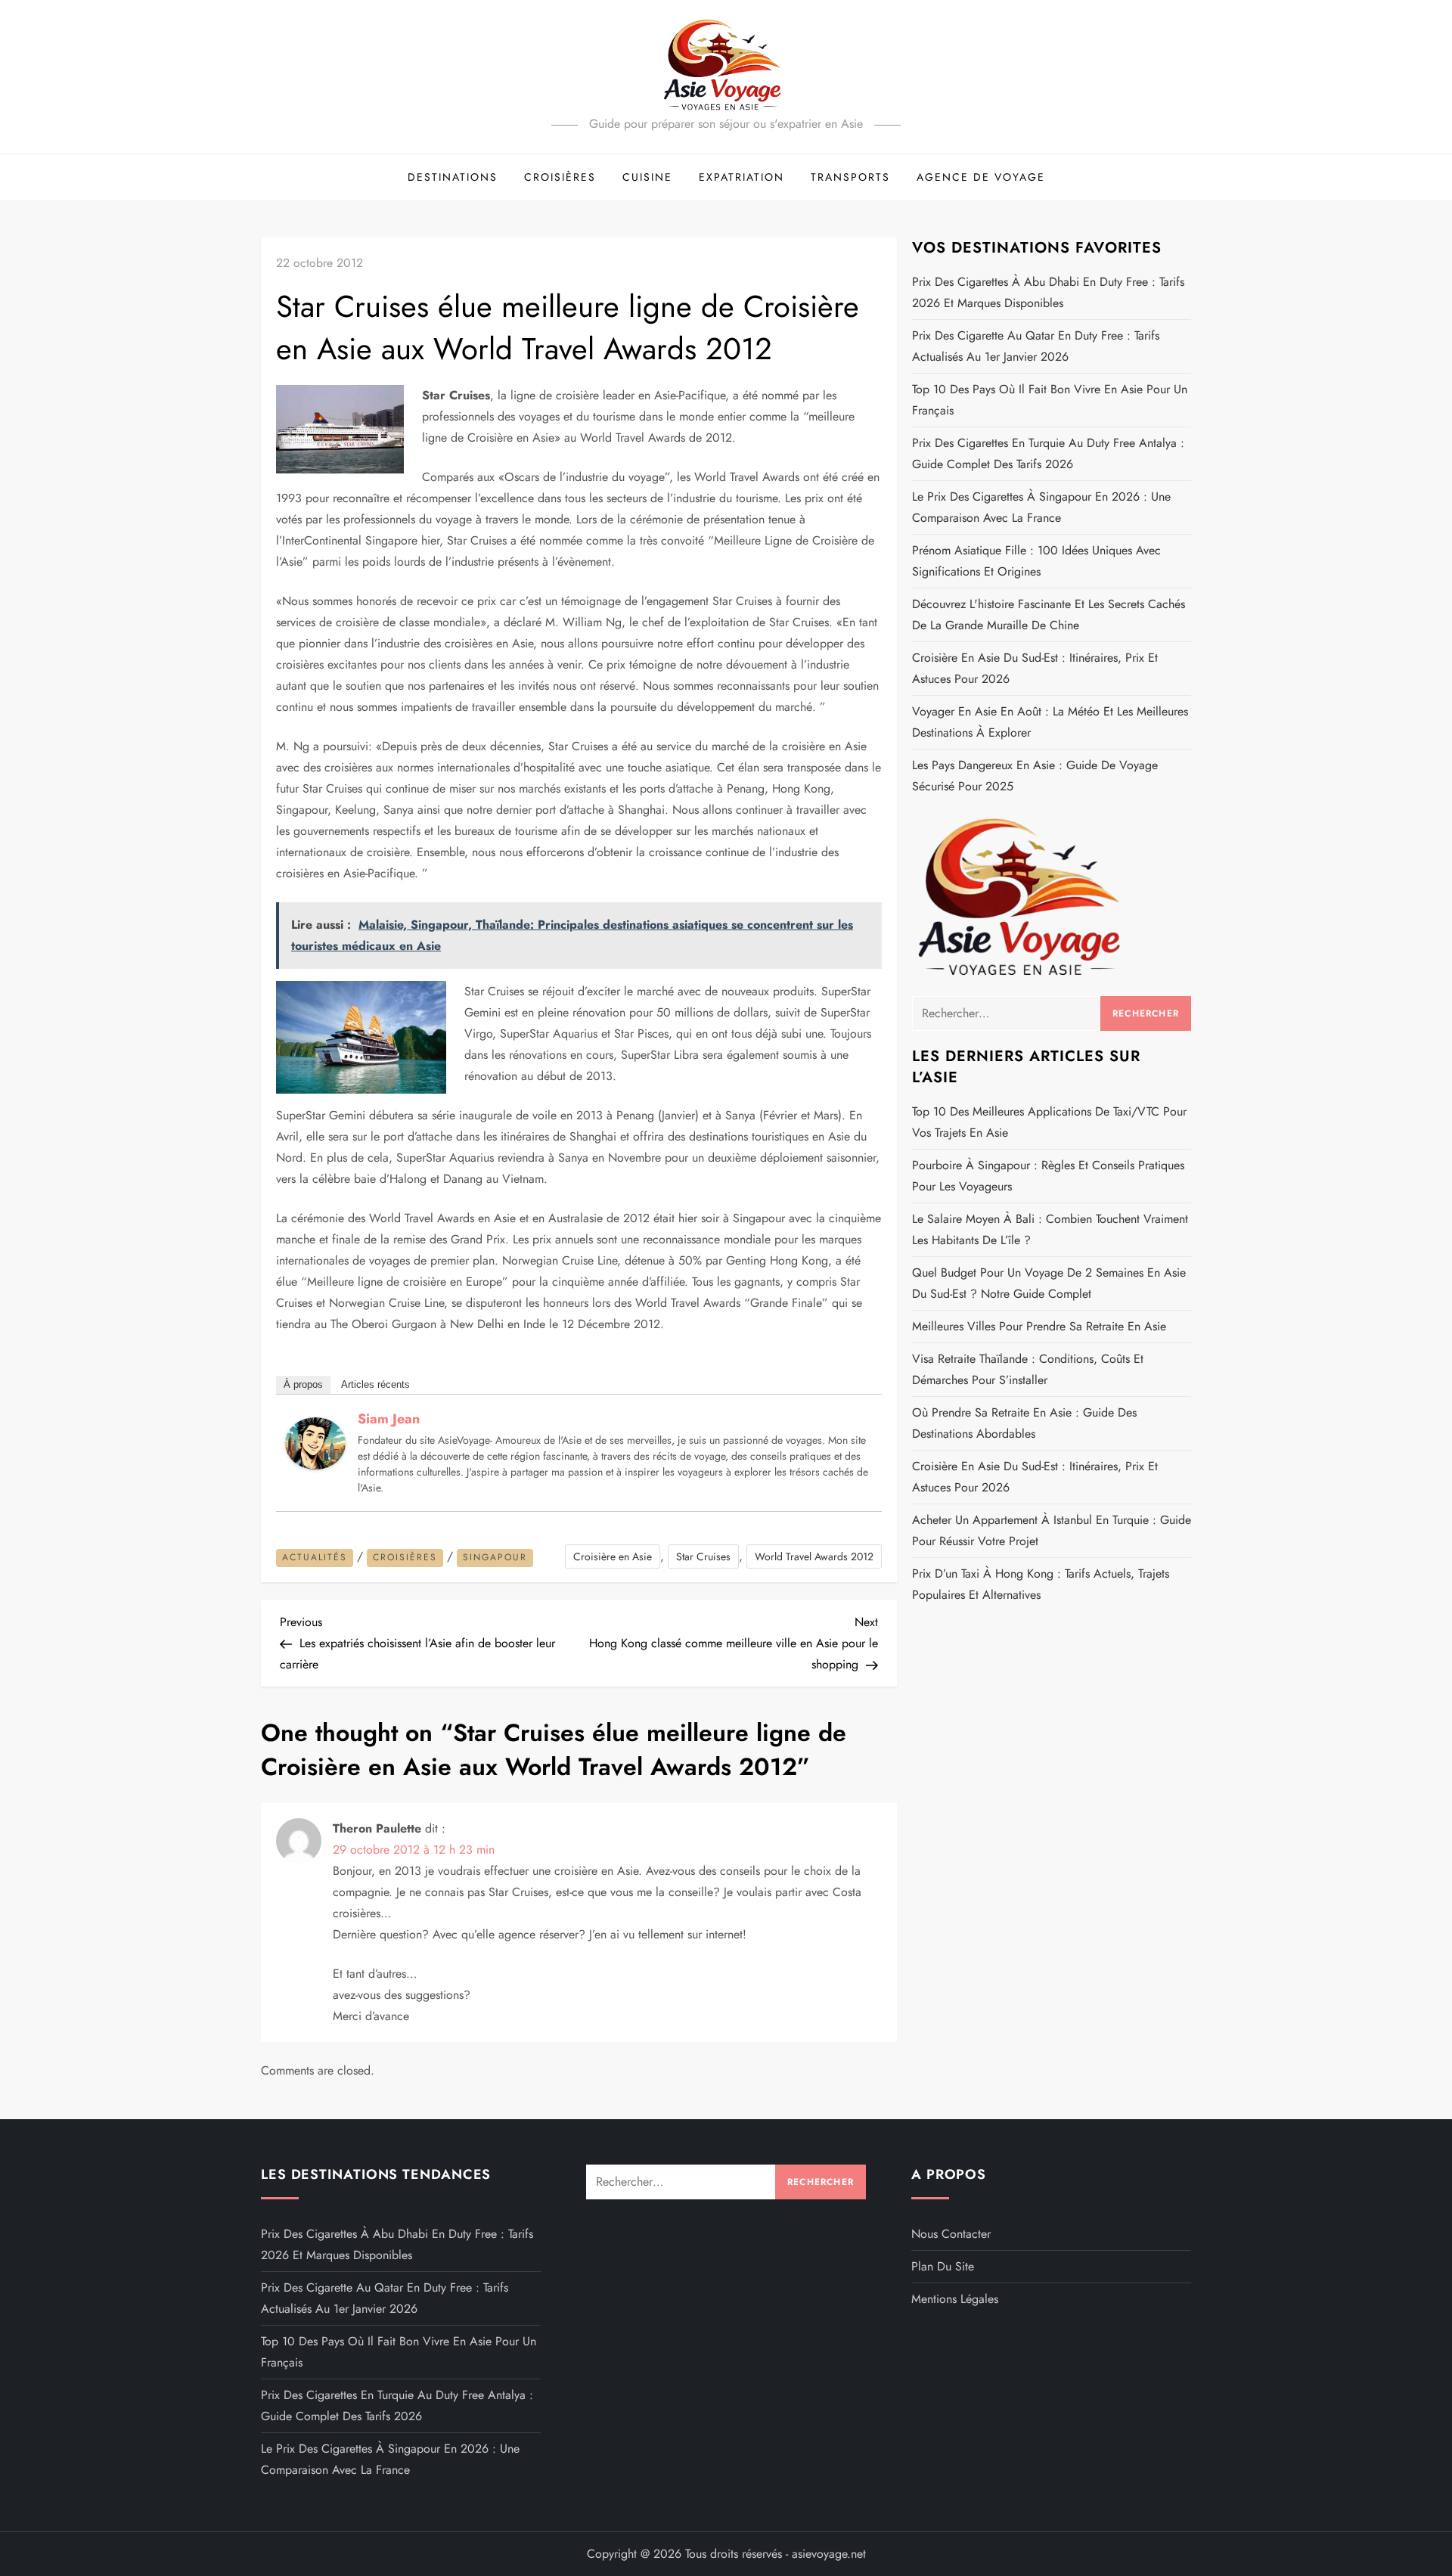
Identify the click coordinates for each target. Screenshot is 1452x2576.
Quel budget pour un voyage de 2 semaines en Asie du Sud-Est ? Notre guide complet (1049, 1283)
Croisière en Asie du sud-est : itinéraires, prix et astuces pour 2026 (1035, 668)
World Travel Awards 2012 (814, 1556)
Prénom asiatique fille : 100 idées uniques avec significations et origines (1036, 561)
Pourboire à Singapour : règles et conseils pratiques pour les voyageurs (1048, 1176)
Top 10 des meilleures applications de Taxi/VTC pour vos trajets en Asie (1049, 1122)
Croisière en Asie (613, 1556)
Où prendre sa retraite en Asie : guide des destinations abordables (1024, 1423)
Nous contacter (951, 2234)
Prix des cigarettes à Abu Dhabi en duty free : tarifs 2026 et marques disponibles (1048, 292)
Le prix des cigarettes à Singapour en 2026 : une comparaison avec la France (1041, 507)
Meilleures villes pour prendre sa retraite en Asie (1039, 1326)
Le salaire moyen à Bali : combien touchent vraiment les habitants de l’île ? (1050, 1229)
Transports (850, 177)
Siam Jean (389, 1419)
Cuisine (647, 177)
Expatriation (742, 177)
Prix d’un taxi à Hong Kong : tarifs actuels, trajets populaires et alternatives (1041, 1584)
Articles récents (375, 1384)
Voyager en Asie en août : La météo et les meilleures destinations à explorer (1050, 722)
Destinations (453, 177)
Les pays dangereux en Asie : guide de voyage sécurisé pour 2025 (1035, 776)
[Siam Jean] (315, 1442)
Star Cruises (703, 1556)
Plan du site (943, 2266)
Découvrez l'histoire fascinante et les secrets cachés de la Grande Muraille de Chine (1049, 615)
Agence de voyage (981, 177)
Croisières (560, 177)
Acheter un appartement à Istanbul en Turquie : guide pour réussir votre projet (1052, 1530)
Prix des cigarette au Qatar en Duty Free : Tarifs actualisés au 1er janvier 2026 (1036, 346)
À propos (303, 1384)
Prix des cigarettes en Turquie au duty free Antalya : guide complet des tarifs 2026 (1048, 453)
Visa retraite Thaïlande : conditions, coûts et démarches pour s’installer (1028, 1369)
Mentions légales (955, 2299)
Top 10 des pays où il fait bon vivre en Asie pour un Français (1050, 400)
